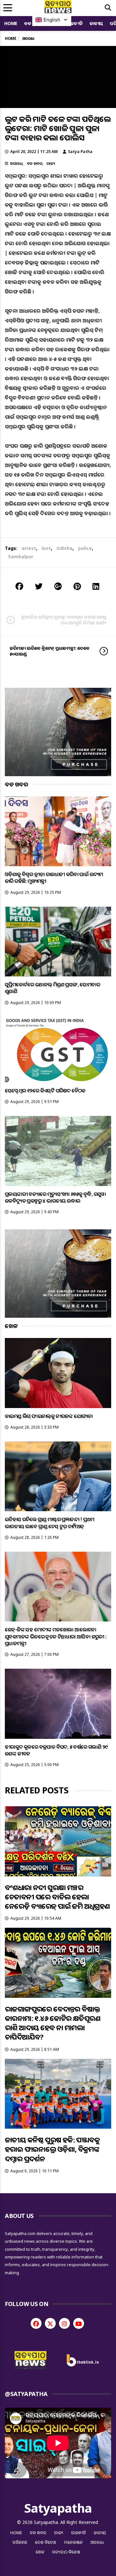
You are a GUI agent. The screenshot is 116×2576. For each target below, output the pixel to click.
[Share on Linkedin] (96, 586)
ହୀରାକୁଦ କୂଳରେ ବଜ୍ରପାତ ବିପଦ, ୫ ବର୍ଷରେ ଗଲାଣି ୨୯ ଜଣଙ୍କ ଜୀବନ (56, 1750)
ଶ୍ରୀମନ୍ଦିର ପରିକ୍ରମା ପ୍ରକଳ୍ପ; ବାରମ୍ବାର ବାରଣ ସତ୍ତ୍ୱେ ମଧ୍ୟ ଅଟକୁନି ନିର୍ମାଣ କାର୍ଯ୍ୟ (64, 620)
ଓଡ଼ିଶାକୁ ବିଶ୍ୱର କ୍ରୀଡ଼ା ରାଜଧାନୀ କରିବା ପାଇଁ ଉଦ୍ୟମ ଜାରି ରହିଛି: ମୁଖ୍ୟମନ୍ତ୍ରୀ (54, 878)
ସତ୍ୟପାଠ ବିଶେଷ (66, 2552)
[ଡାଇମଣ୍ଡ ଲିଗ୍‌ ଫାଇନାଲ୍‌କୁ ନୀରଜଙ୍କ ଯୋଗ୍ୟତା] (58, 1373)
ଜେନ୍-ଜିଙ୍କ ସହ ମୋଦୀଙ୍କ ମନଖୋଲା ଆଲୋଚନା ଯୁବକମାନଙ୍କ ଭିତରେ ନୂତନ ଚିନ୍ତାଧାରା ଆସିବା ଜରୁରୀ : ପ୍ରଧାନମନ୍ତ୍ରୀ (56, 1636)
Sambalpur (21, 556)
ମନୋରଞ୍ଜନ (73, 2542)
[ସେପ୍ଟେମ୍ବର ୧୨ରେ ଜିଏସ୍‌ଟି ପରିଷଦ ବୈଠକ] (58, 1050)
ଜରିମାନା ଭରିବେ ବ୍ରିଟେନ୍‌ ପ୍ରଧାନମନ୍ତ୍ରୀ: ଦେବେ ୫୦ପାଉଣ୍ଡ (50, 651)
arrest (29, 548)
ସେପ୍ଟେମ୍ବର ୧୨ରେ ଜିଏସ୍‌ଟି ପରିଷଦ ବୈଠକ (45, 1091)
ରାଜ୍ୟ (51, 163)
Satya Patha (80, 152)
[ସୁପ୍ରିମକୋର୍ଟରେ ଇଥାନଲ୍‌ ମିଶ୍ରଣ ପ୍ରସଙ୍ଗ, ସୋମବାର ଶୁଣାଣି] (58, 942)
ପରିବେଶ (20, 2542)
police (85, 548)
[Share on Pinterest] (77, 586)
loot (46, 548)
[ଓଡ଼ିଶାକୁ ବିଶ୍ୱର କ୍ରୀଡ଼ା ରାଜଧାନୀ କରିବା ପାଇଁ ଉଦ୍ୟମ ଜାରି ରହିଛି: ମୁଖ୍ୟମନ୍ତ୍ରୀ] (58, 831)
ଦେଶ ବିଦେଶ (46, 2542)
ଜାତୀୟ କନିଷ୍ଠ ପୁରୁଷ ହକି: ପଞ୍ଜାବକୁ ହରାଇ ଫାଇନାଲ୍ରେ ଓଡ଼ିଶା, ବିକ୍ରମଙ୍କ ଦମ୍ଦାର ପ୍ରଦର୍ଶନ (52, 2149)
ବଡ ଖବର (34, 163)
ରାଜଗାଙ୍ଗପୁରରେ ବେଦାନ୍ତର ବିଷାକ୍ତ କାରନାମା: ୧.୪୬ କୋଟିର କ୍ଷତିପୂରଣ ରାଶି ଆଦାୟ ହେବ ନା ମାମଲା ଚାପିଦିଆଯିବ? (53, 2023)
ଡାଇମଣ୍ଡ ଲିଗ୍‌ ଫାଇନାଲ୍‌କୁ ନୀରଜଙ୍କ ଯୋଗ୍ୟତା (49, 1416)
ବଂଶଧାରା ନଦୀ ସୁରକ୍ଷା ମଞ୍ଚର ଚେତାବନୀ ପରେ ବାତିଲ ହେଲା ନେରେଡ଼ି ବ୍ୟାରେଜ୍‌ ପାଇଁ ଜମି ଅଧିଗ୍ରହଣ (57, 1897)
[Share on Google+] (58, 586)
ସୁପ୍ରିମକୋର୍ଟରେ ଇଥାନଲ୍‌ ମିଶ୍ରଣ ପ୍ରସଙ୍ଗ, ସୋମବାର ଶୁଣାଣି (52, 988)
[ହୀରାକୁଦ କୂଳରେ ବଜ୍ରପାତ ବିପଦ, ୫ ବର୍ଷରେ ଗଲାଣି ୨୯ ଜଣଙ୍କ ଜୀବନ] (58, 1704)
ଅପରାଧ (16, 163)
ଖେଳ (40, 2552)
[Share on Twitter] (39, 586)
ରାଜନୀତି (75, 23)
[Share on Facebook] (19, 586)
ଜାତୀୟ (96, 23)
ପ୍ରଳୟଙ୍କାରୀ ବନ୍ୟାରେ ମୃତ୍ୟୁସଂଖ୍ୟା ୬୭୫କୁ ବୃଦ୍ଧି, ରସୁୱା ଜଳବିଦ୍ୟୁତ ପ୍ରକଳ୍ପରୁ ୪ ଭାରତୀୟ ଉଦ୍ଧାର (55, 1197)
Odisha (64, 548)
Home (11, 23)
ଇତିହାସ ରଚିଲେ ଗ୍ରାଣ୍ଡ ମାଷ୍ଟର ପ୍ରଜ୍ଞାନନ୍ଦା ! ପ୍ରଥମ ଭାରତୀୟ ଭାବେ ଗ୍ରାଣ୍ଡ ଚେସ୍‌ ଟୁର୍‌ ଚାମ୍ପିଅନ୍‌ (49, 1523)
